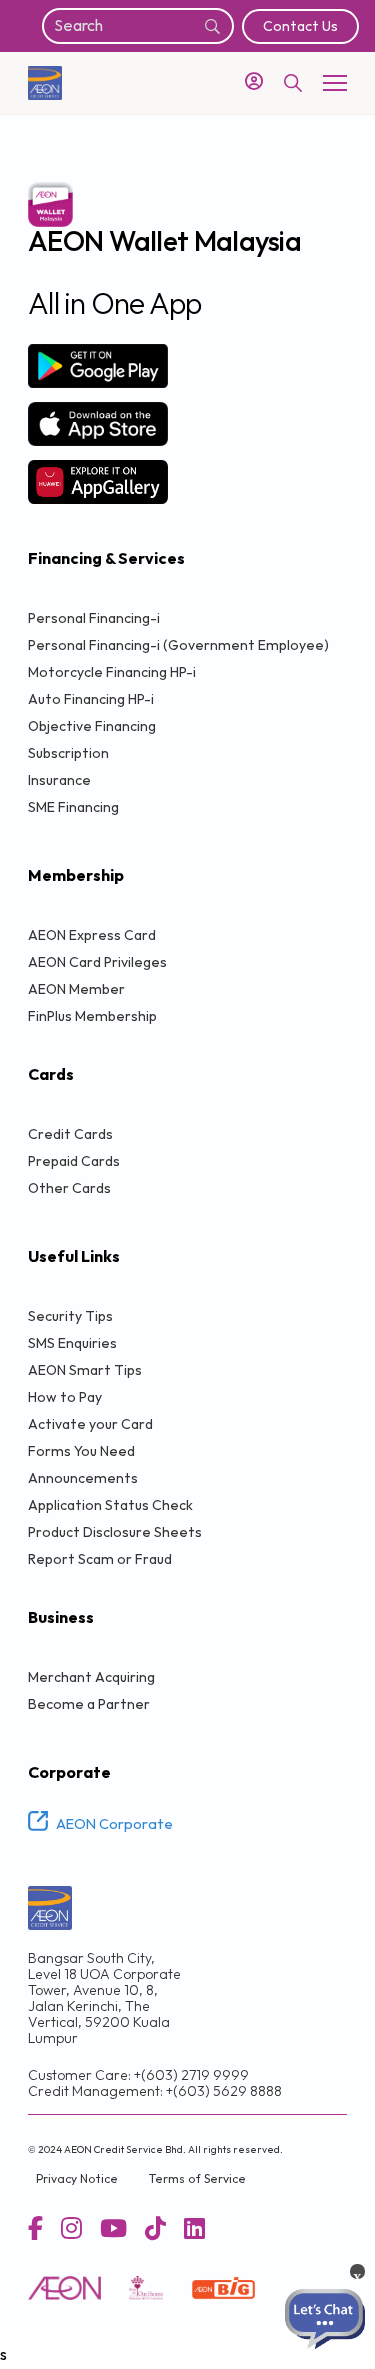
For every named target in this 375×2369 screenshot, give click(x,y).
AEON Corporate (114, 1825)
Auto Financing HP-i (91, 699)
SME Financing (73, 807)
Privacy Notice (77, 2179)
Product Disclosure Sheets (115, 1532)
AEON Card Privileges (97, 962)
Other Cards (69, 1188)
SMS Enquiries (72, 1343)
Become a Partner (89, 1704)
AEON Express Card (92, 935)
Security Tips (70, 1316)
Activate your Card (90, 1424)
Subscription (68, 753)
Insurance (59, 780)
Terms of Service (197, 2179)
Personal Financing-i (94, 618)
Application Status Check (110, 1505)
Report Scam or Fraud (100, 1559)
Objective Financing (92, 726)
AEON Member (76, 989)
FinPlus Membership (92, 1016)
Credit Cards (70, 1134)
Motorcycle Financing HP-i (112, 672)
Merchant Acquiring (91, 1677)
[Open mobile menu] (335, 83)
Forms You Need (81, 1451)
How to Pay (65, 1397)
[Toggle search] (293, 83)
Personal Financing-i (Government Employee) (178, 645)
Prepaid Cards (74, 1161)
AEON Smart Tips (85, 1370)
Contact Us (300, 26)
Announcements (83, 1478)
